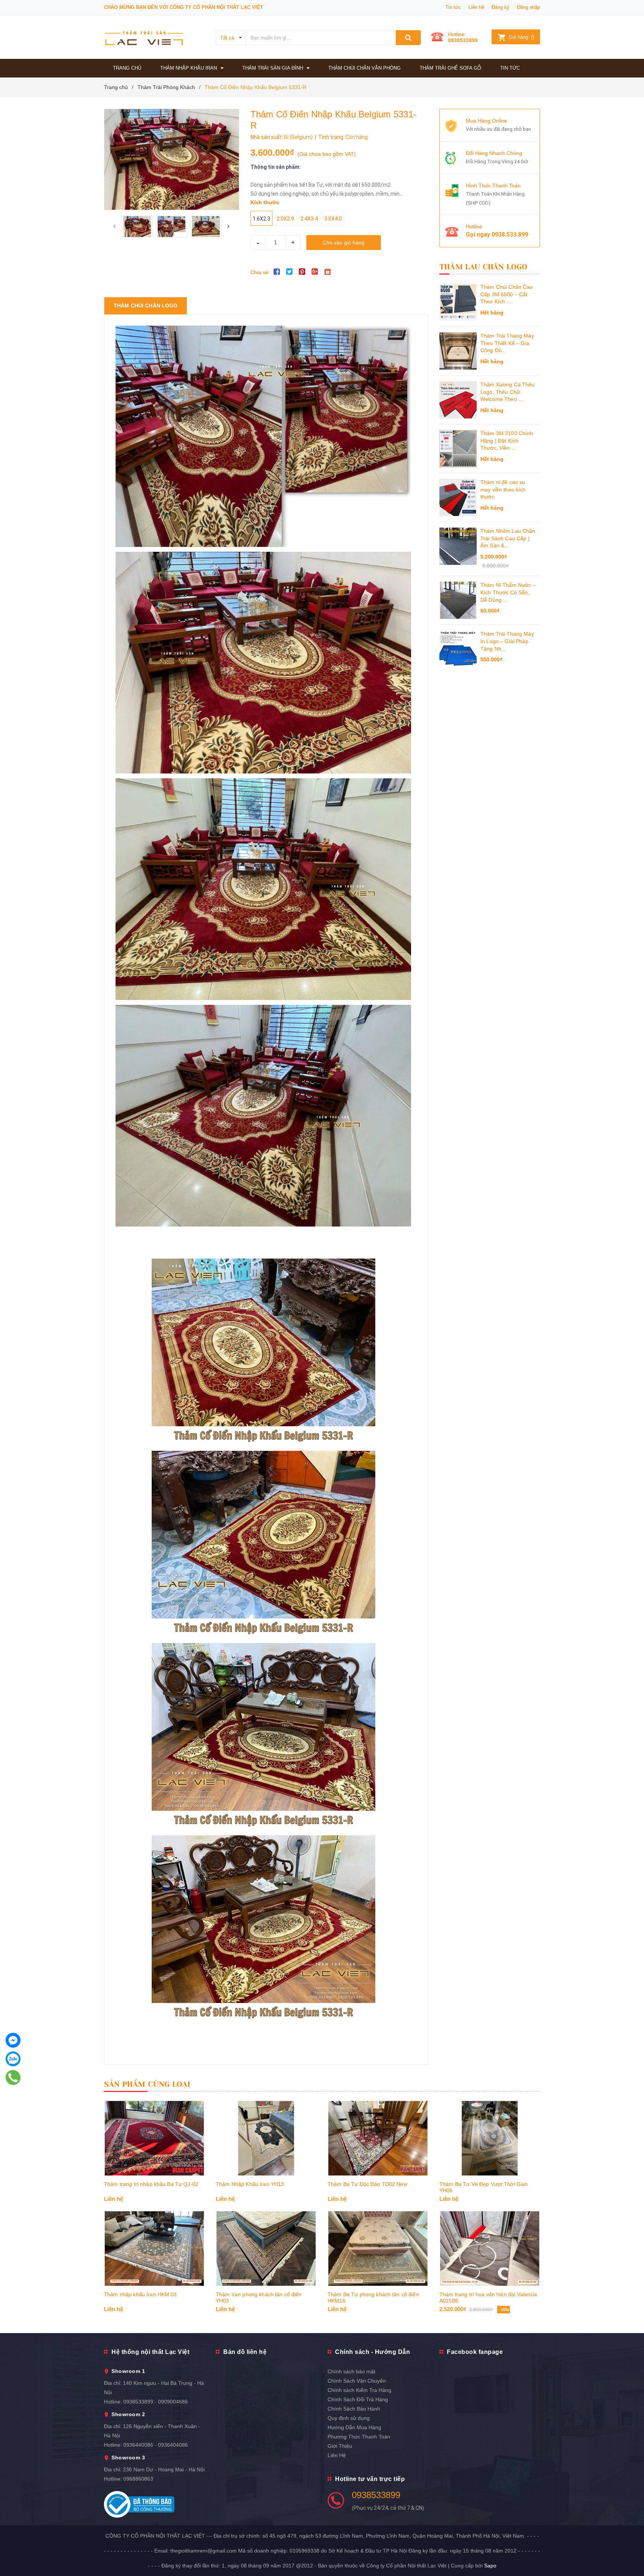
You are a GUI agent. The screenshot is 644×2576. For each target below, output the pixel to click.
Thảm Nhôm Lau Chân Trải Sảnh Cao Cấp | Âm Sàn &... (508, 538)
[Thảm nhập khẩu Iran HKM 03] (154, 2249)
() (521, 37)
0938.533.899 (510, 235)
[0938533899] (13, 2077)
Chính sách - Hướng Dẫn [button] (372, 2352)
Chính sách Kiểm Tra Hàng (359, 2390)
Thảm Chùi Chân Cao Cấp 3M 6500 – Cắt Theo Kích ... (507, 294)
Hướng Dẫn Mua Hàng (354, 2427)
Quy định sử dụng (349, 2418)
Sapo (490, 2566)
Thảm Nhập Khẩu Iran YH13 (250, 2184)
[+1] (315, 272)
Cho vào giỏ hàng (344, 243)
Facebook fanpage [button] (475, 2352)
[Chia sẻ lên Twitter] (290, 272)
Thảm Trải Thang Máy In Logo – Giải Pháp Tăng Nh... (507, 641)
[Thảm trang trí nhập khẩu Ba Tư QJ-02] (154, 2138)
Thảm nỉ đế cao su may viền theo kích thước (503, 489)
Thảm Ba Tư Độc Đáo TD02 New (367, 2184)
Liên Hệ (337, 2455)
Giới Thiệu (340, 2446)
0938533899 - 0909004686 (156, 2402)
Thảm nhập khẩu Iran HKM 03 (141, 2294)
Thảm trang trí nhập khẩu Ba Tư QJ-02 (151, 2184)
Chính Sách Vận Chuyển (357, 2381)
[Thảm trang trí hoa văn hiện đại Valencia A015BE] (490, 2249)
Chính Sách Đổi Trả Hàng (358, 2399)
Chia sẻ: (260, 272)
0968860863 (138, 2479)
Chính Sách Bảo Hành (354, 2409)
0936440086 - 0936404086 (156, 2445)
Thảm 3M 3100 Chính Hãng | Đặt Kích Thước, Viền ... (507, 441)
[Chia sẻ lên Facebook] (277, 272)
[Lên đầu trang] (631, 2554)
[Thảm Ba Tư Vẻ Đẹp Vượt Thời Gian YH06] (490, 2138)
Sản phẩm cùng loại (147, 2084)
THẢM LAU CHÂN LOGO (484, 267)
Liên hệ (476, 7)
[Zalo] (13, 2059)
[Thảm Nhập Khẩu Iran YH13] (266, 2138)
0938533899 (463, 40)
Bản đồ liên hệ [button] (245, 2352)
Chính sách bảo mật (351, 2371)
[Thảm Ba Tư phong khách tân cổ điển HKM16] (378, 2249)
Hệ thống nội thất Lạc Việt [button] (150, 2352)
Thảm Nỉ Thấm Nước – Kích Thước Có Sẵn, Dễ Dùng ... (508, 592)
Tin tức (453, 7)
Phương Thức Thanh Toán (359, 2437)
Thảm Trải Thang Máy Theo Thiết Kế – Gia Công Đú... (507, 343)
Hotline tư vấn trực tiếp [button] (370, 2479)
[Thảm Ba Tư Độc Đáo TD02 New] (378, 2138)
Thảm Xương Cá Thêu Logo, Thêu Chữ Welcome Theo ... (508, 392)
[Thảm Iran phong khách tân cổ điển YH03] (266, 2249)
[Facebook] (13, 2040)
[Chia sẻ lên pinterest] (302, 272)
